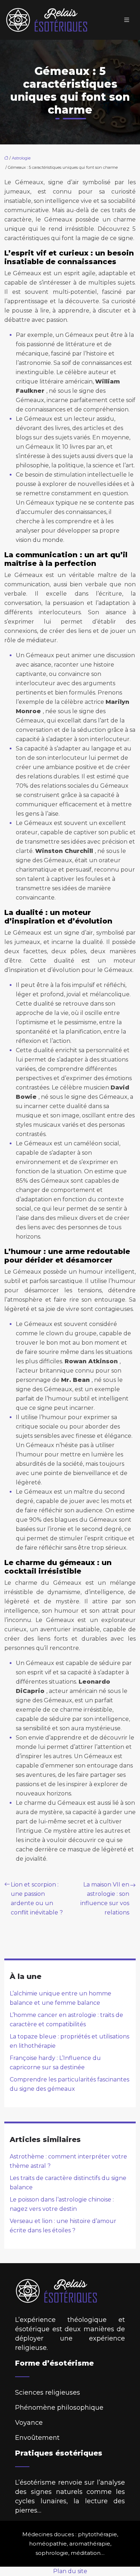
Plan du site (70, 2571)
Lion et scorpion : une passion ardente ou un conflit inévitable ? (37, 1898)
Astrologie (21, 158)
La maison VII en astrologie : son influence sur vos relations (105, 1898)
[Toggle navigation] (127, 20)
